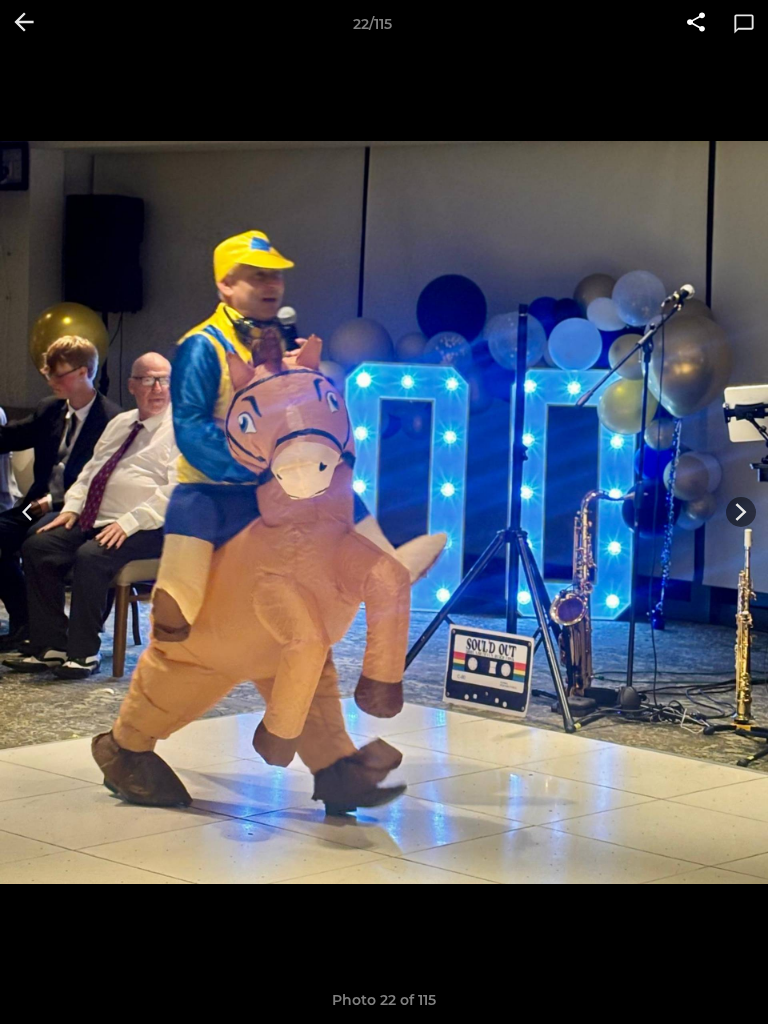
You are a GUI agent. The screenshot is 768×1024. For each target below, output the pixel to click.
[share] (696, 24)
